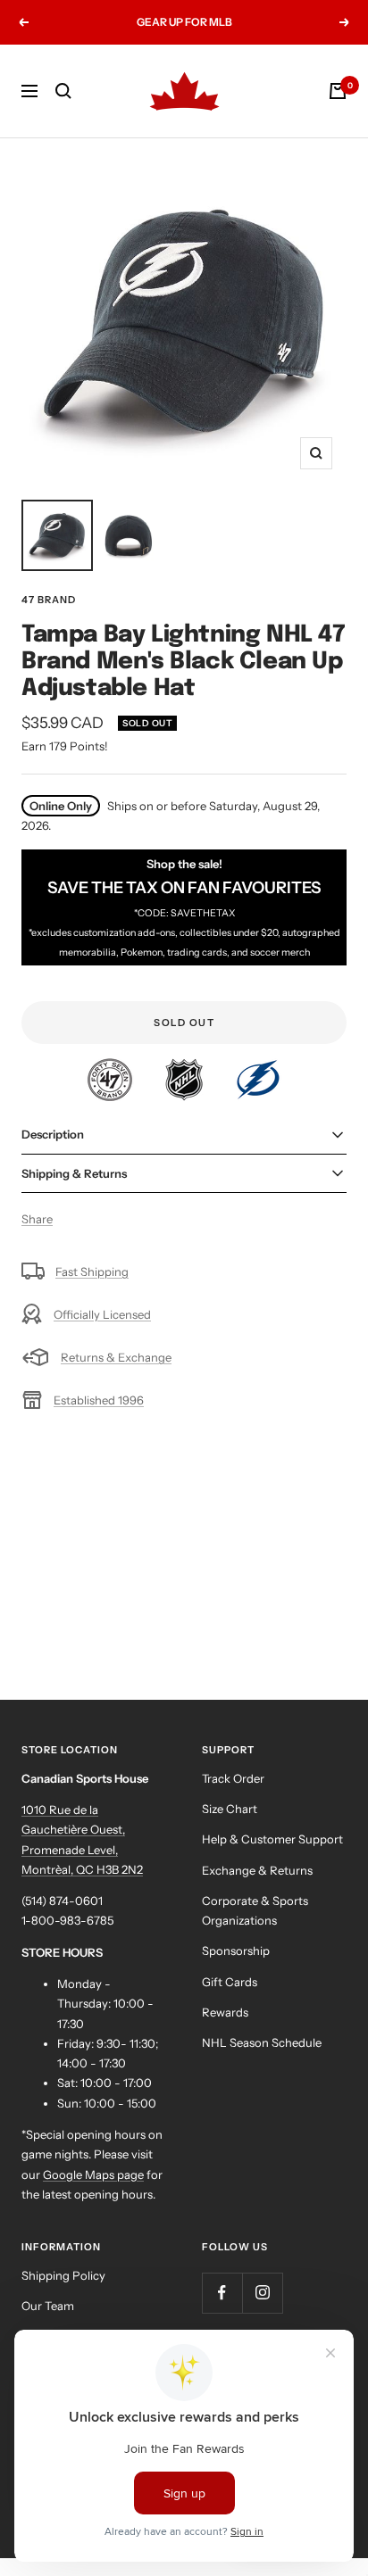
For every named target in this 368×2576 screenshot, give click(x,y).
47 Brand (49, 600)
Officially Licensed (102, 1314)
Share (37, 1219)
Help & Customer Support (272, 1839)
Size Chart (230, 1809)
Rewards (225, 2012)
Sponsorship (236, 1951)
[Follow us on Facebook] (222, 2293)
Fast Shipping (92, 1271)
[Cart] (338, 91)
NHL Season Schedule (262, 2042)
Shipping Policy (63, 2275)
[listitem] (111, 1068)
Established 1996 (99, 1400)
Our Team (48, 2306)
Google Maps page (93, 2174)
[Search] (63, 91)
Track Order (233, 1778)
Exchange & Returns (257, 1870)
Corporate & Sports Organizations (255, 1910)
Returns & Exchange (116, 1357)
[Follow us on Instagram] (262, 2293)
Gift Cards (230, 1982)
